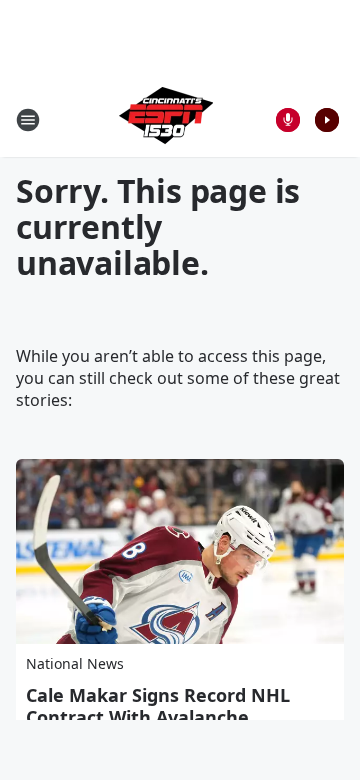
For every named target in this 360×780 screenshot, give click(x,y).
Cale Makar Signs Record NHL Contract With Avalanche (158, 706)
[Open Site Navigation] (28, 120)
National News (75, 663)
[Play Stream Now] (327, 120)
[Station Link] (166, 119)
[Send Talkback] (288, 120)
